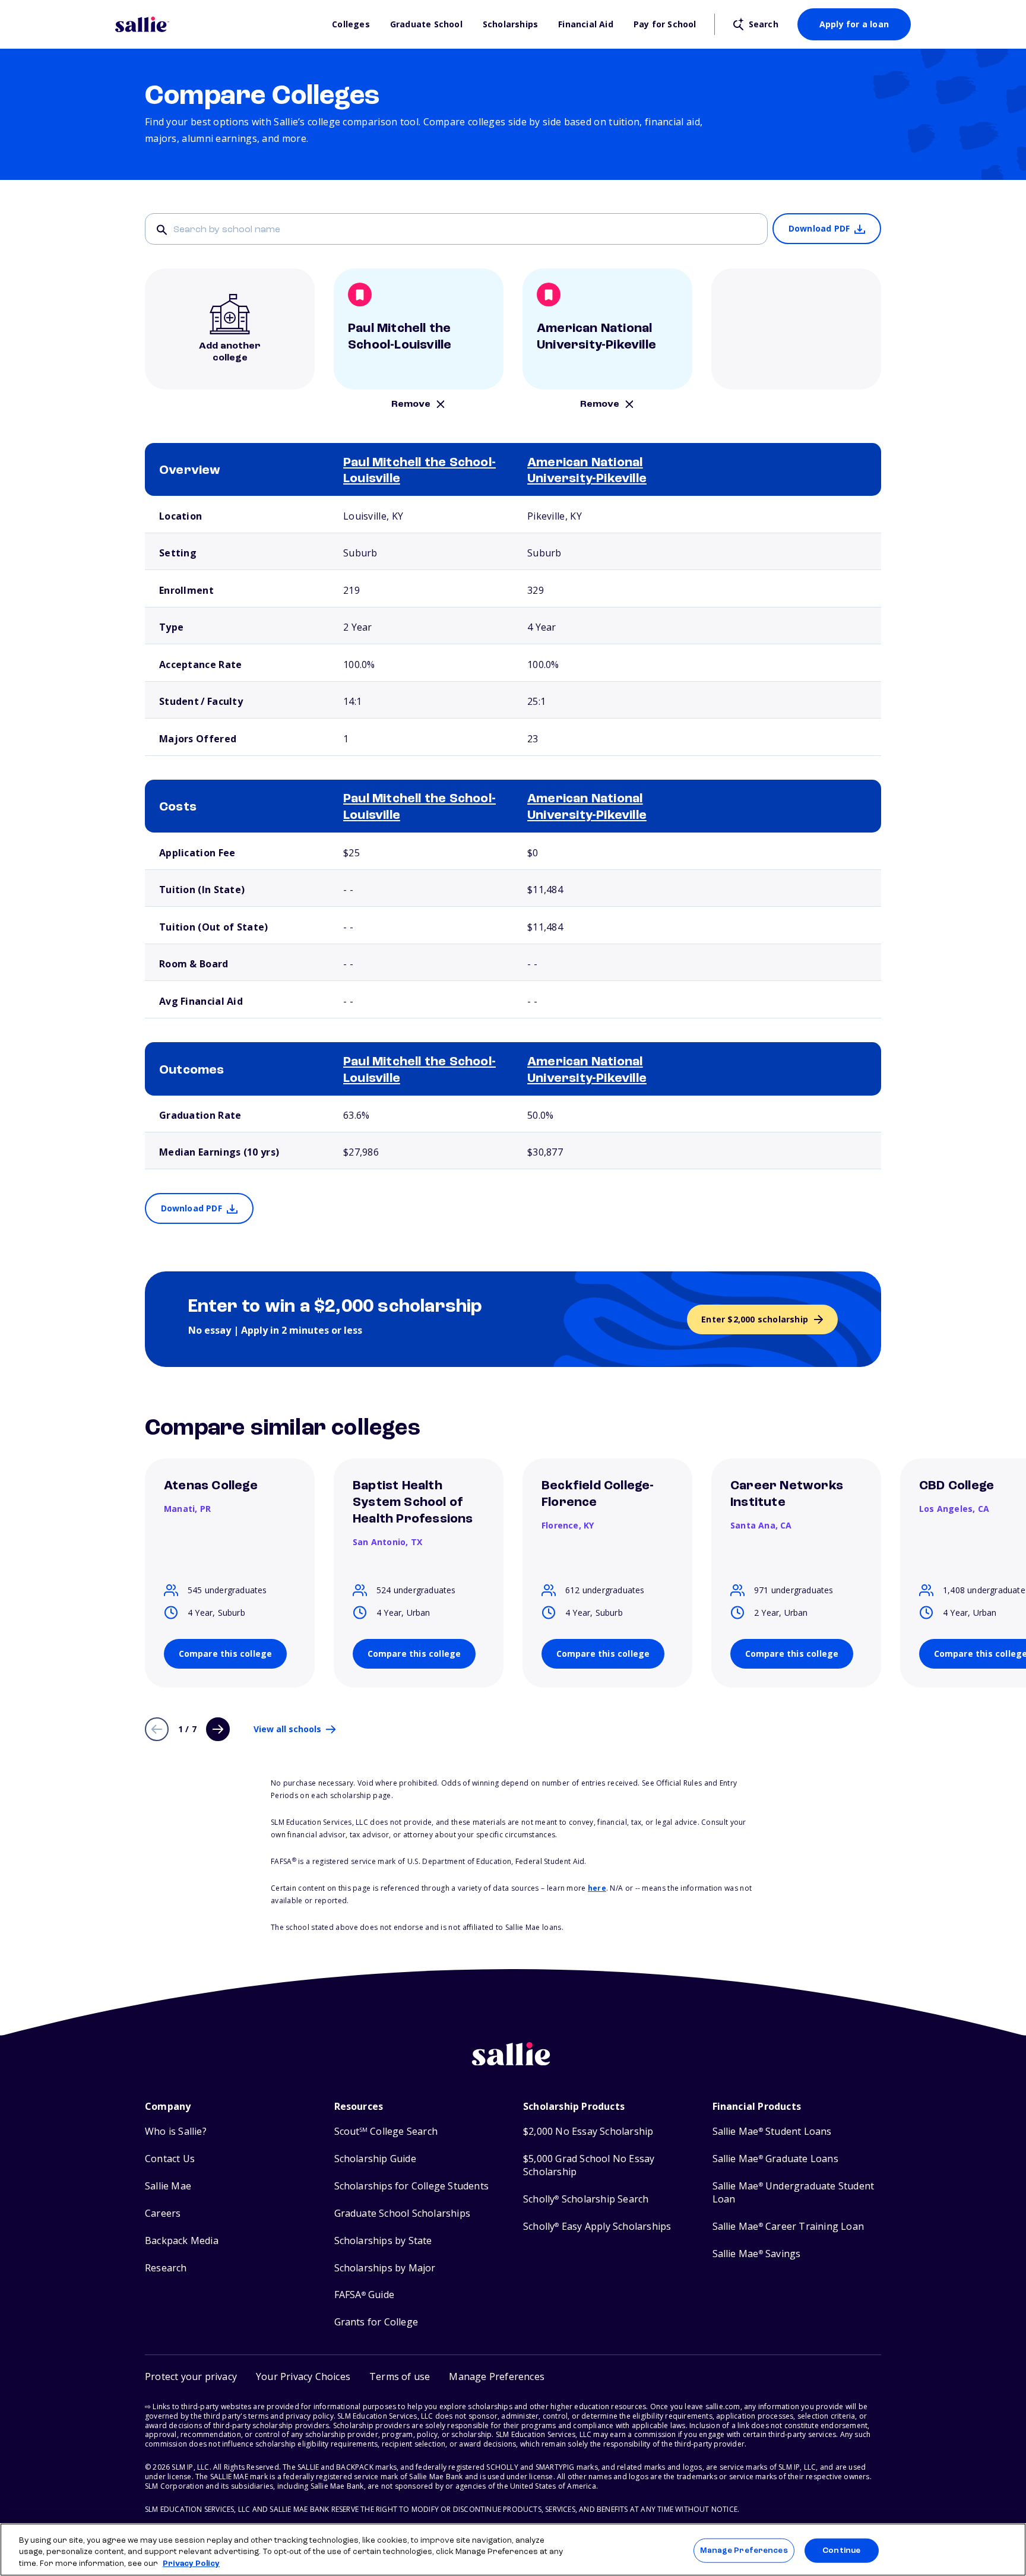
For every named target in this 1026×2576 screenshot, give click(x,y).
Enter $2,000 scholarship (755, 1319)
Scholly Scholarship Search (586, 2199)
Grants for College (376, 2322)
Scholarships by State (383, 2241)
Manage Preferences (744, 2550)
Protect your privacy (191, 2376)
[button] (497, 2377)
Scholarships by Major (385, 2268)
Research (166, 2268)
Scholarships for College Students (412, 2186)
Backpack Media (182, 2241)
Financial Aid (586, 24)
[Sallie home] (218, 24)
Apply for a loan (854, 24)
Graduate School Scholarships (403, 2213)
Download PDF (819, 228)
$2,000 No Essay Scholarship (588, 2132)
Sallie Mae (168, 2186)
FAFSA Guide (364, 2295)
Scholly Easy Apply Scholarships (597, 2227)
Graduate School (426, 24)
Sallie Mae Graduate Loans (775, 2159)
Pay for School (665, 24)
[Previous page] (157, 1729)
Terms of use (400, 2376)
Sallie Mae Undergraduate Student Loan (794, 2193)
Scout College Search (386, 2132)
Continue (841, 2550)
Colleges (351, 24)
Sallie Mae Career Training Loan (788, 2227)
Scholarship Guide (375, 2159)
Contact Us (170, 2159)
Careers (163, 2213)
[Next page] (218, 1729)
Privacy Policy (191, 2564)
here (597, 1888)
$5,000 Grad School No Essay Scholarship (589, 2165)
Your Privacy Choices (303, 2376)
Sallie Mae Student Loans (772, 2132)
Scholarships (510, 24)
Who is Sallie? (176, 2132)
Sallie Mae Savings (757, 2254)
